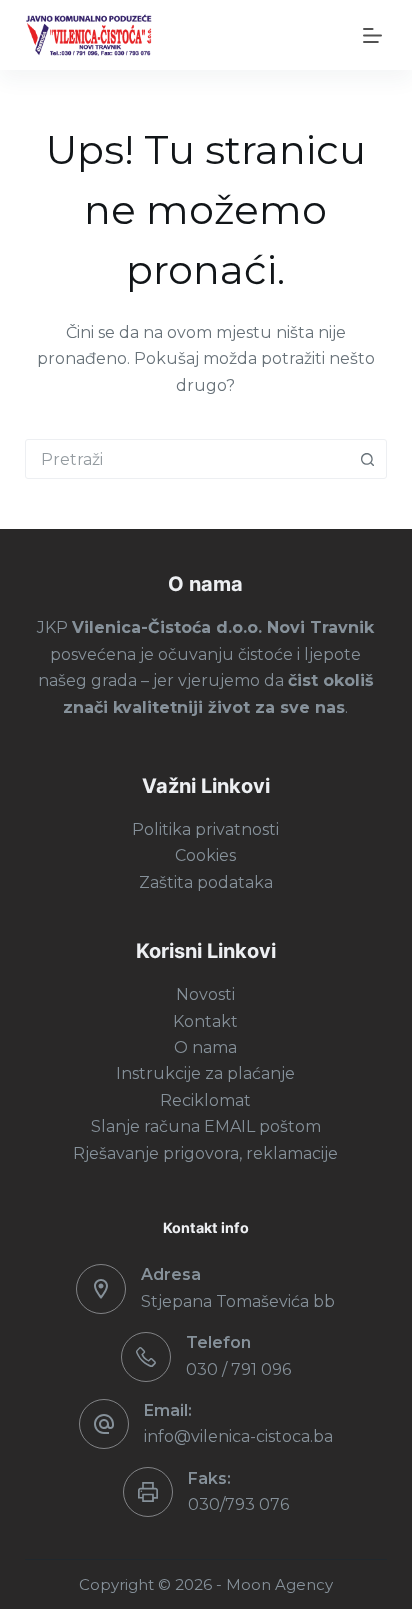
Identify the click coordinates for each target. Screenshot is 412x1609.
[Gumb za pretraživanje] (367, 459)
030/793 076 (238, 1504)
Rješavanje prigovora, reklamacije (205, 1153)
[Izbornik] (368, 35)
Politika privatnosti (205, 829)
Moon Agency (279, 1584)
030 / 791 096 (238, 1369)
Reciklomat (205, 1100)
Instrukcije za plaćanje (205, 1073)
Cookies (205, 855)
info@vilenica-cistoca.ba (238, 1436)
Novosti (205, 994)
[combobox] (187, 459)
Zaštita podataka (206, 882)
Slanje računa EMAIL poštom (206, 1126)
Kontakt (205, 1021)
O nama (205, 1047)
